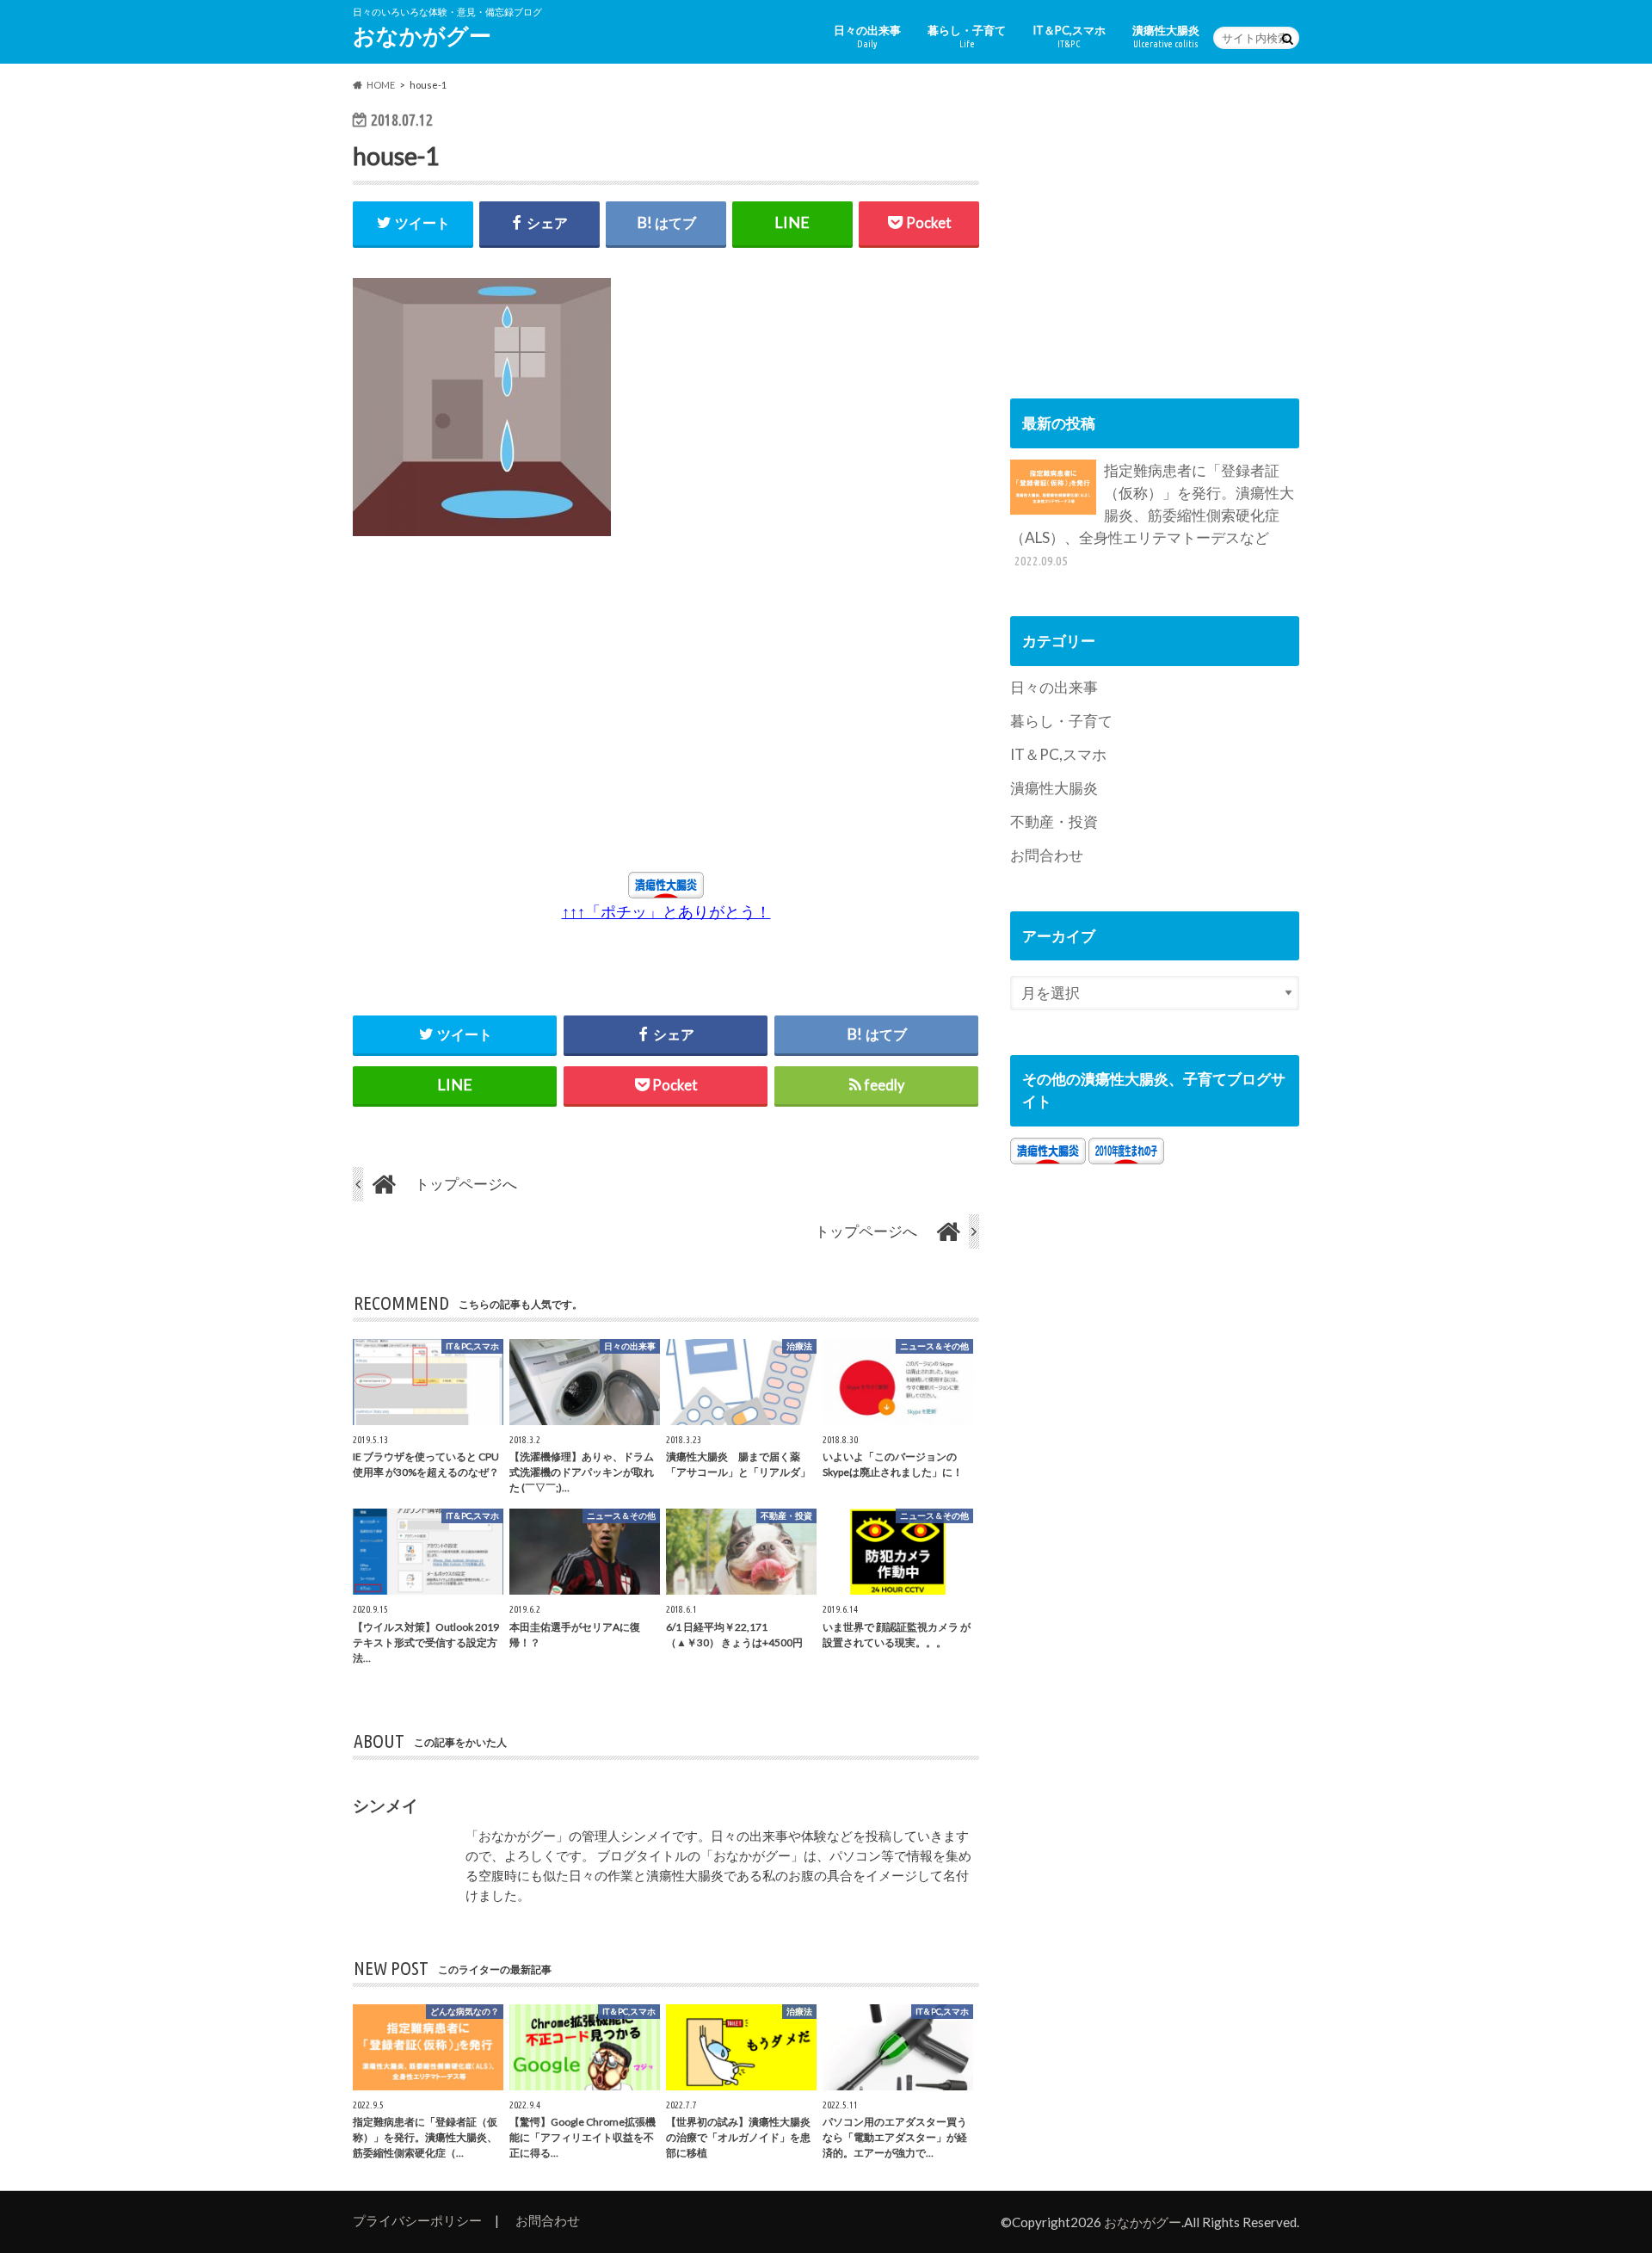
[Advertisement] (511, 713)
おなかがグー (422, 35)
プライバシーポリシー (417, 2220)
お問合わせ (1047, 855)
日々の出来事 (867, 36)
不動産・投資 (1054, 821)
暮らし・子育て (967, 36)
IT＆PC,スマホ (1069, 36)
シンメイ (385, 1805)
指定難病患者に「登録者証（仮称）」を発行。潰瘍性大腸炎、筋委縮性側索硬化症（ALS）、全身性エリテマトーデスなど (1152, 515)
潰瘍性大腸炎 (1166, 36)
